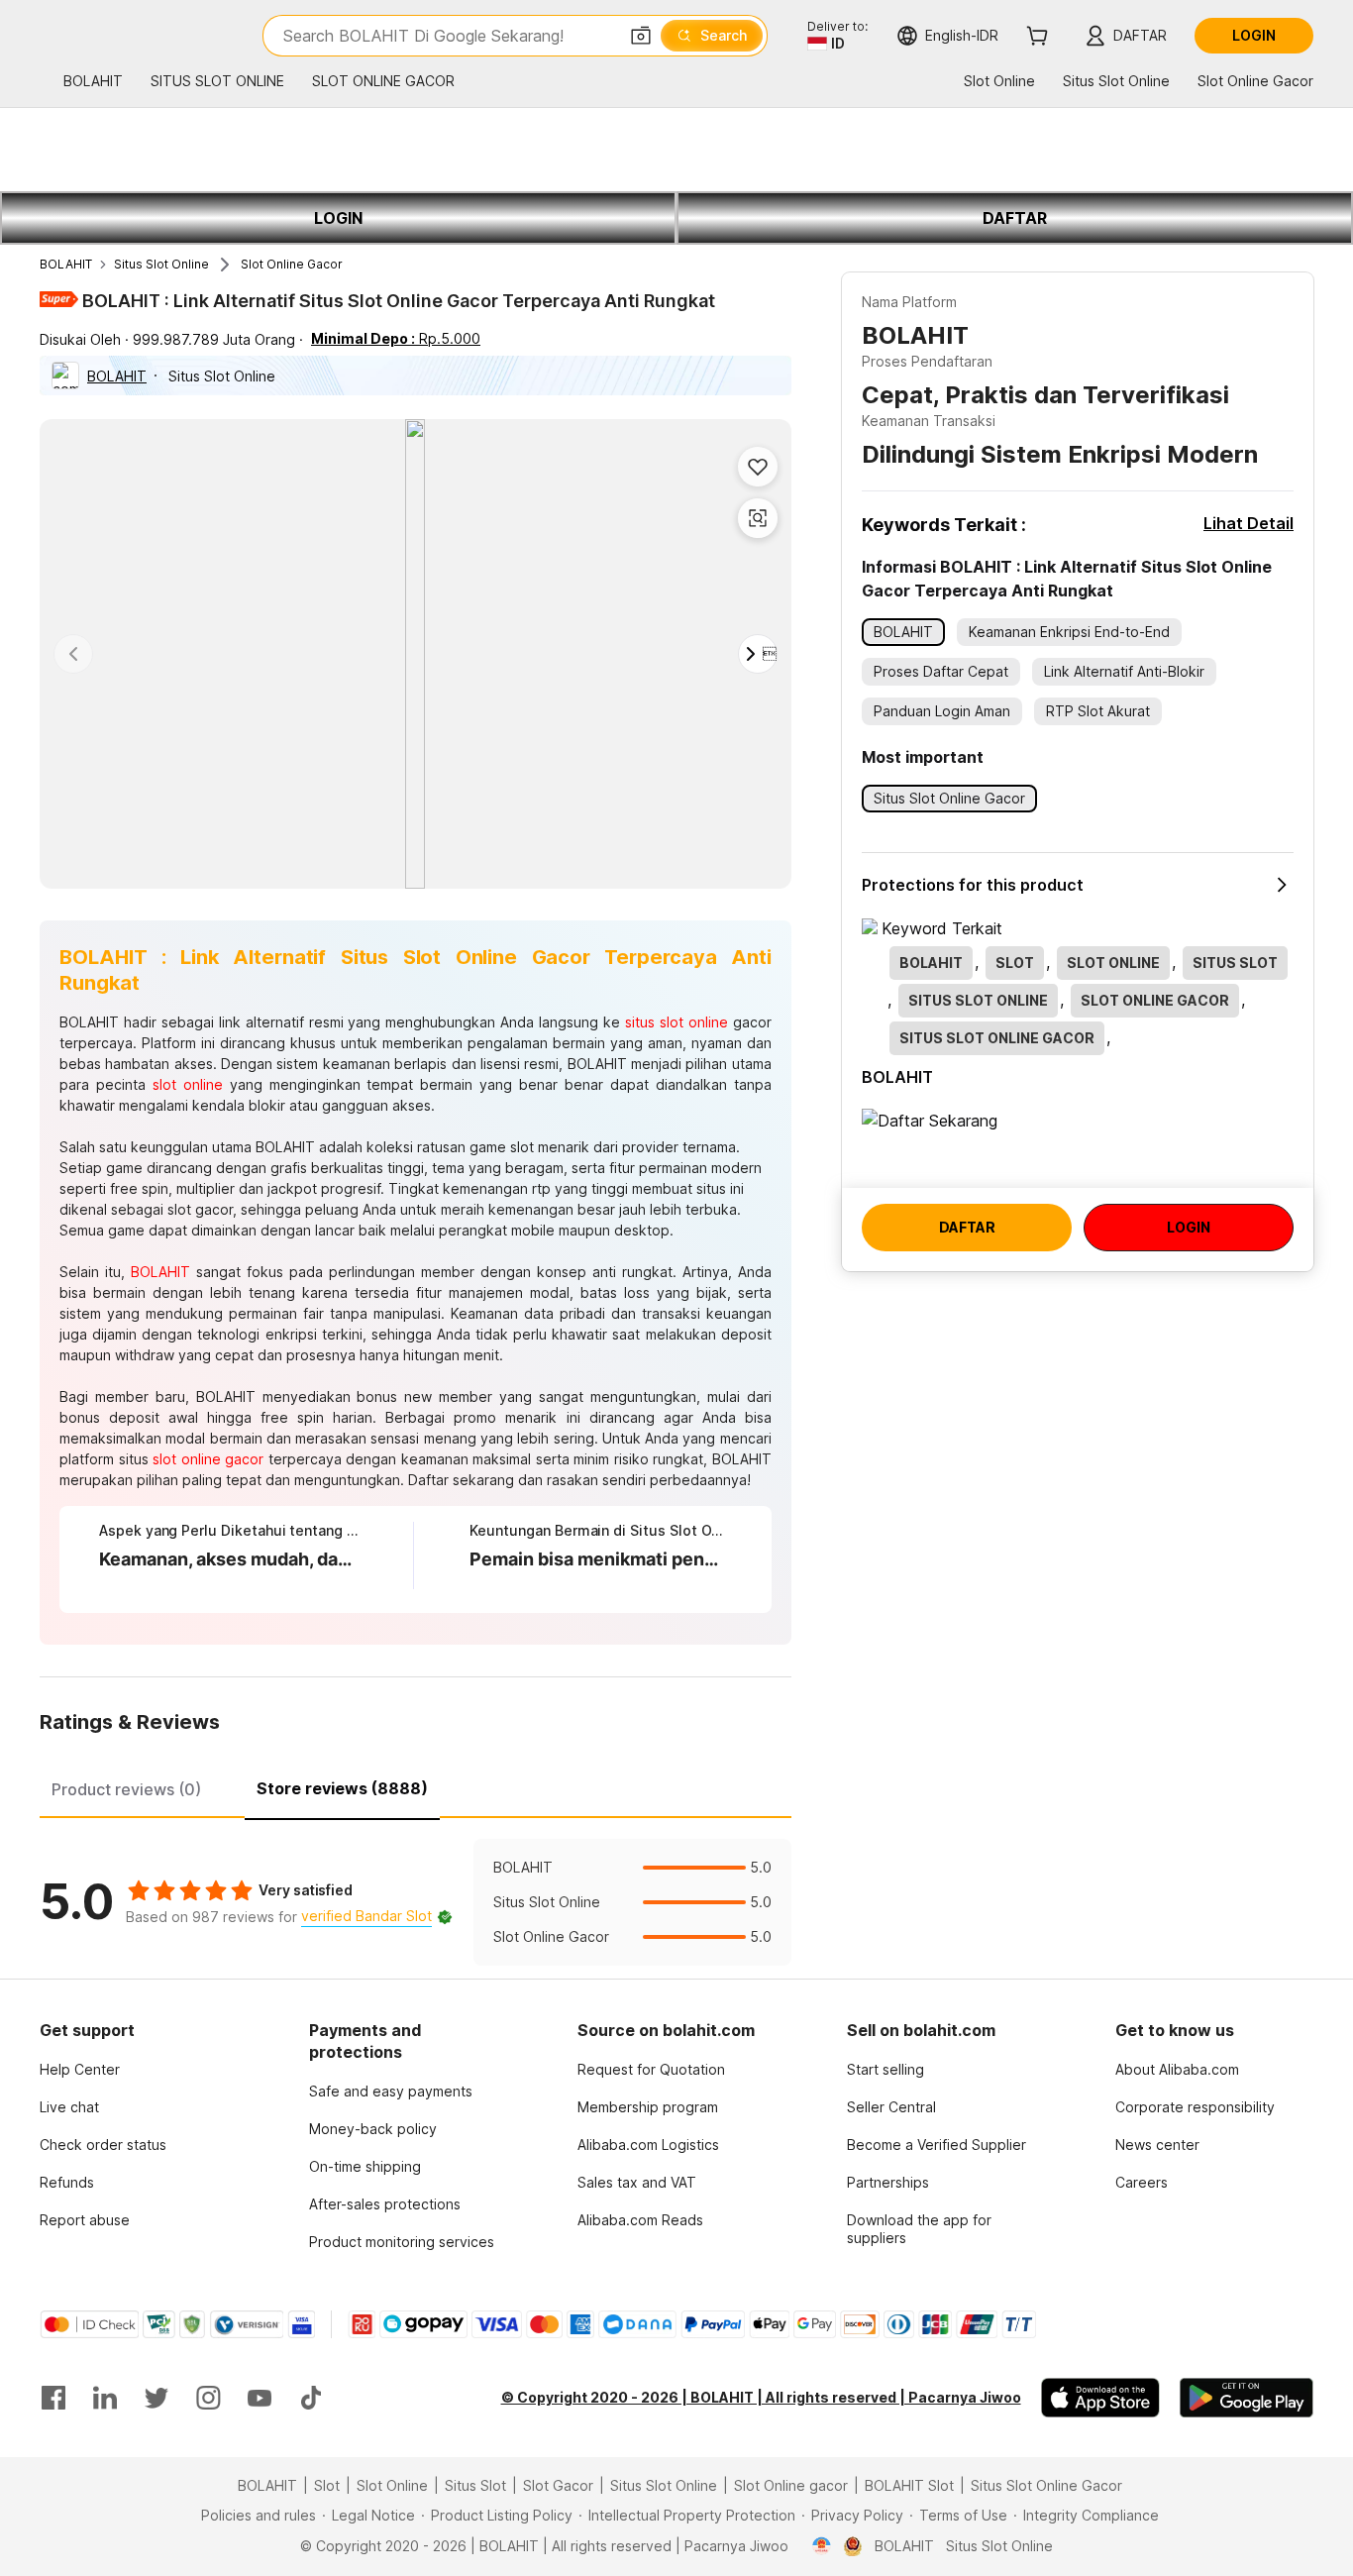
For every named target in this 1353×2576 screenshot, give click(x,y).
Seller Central (891, 2107)
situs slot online (676, 1022)
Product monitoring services (402, 2242)
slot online (188, 1084)
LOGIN (338, 218)
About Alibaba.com (1177, 2069)
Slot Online (392, 2485)
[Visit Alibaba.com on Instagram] (208, 2398)
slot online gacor (208, 1459)
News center (1157, 2145)
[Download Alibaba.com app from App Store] (1100, 2398)
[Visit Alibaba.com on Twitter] (156, 2398)
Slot (327, 2485)
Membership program (648, 2107)
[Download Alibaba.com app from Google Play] (1247, 2398)
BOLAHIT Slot (909, 2485)
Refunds (67, 2182)
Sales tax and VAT (637, 2182)
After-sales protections (385, 2204)
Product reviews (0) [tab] (126, 1789)
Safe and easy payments (391, 2091)
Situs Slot (475, 2485)
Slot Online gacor (791, 2485)
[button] (641, 36)
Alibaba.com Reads (640, 2220)
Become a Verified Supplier (937, 2145)
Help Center (80, 2069)
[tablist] (416, 1786)
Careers (1142, 2182)
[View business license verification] (822, 2546)
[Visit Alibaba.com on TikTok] (311, 2398)
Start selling (885, 2069)
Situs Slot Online (161, 264)
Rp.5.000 (396, 338)
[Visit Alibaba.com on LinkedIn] (105, 2398)
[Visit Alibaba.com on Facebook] (53, 2398)
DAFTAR (1015, 218)
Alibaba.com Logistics (648, 2145)
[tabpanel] (416, 1902)
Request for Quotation (651, 2069)
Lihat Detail (1249, 523)
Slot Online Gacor (292, 264)
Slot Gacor (558, 2485)
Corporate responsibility (1195, 2107)
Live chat (69, 2107)
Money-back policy (373, 2129)
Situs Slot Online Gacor (1046, 2485)
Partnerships (888, 2182)
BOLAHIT (66, 264)
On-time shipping (365, 2166)
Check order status (103, 2145)
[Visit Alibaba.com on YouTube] (260, 2398)
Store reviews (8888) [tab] (342, 1788)
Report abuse (85, 2220)
